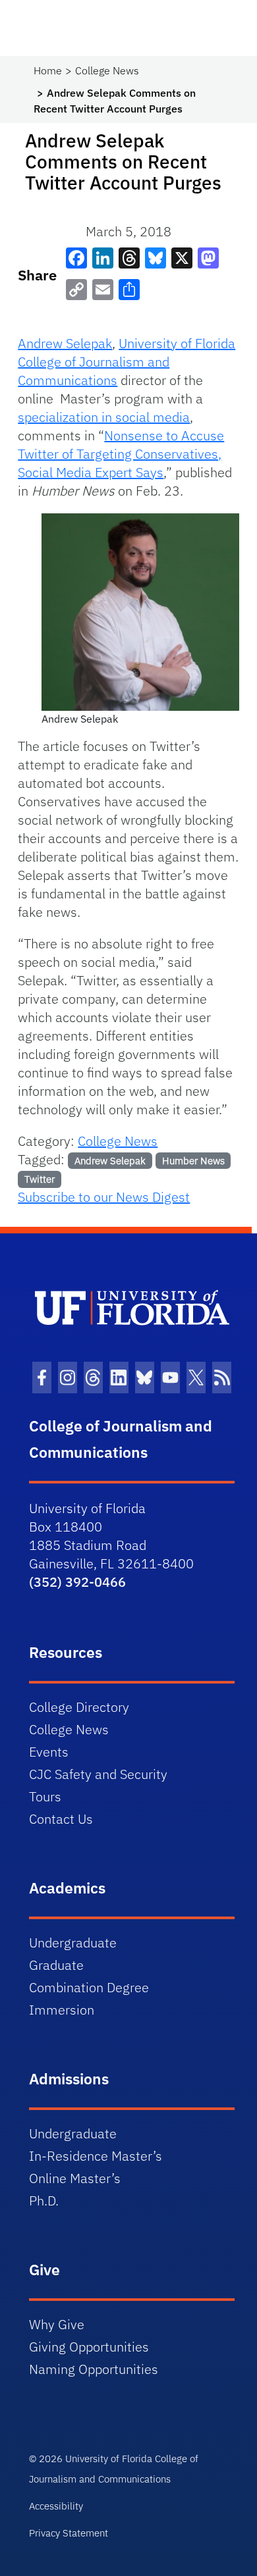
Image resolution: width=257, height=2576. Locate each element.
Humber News (193, 1161)
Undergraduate (73, 1943)
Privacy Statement (69, 2533)
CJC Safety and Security (98, 1774)
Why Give (57, 2324)
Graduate (56, 1965)
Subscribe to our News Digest (104, 1197)
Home (48, 70)
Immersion (62, 2010)
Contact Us (61, 1819)
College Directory (79, 1707)
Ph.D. (44, 2201)
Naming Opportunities (94, 2369)
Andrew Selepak (65, 343)
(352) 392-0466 (77, 1582)
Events (49, 1752)
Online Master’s (75, 2178)
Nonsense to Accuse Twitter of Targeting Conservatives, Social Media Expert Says (121, 454)
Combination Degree (89, 1987)
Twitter (40, 1179)
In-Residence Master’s (96, 2156)
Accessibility (56, 2506)
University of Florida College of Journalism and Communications (127, 362)
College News (107, 70)
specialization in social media (104, 417)
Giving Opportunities (89, 2347)
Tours (45, 1796)
